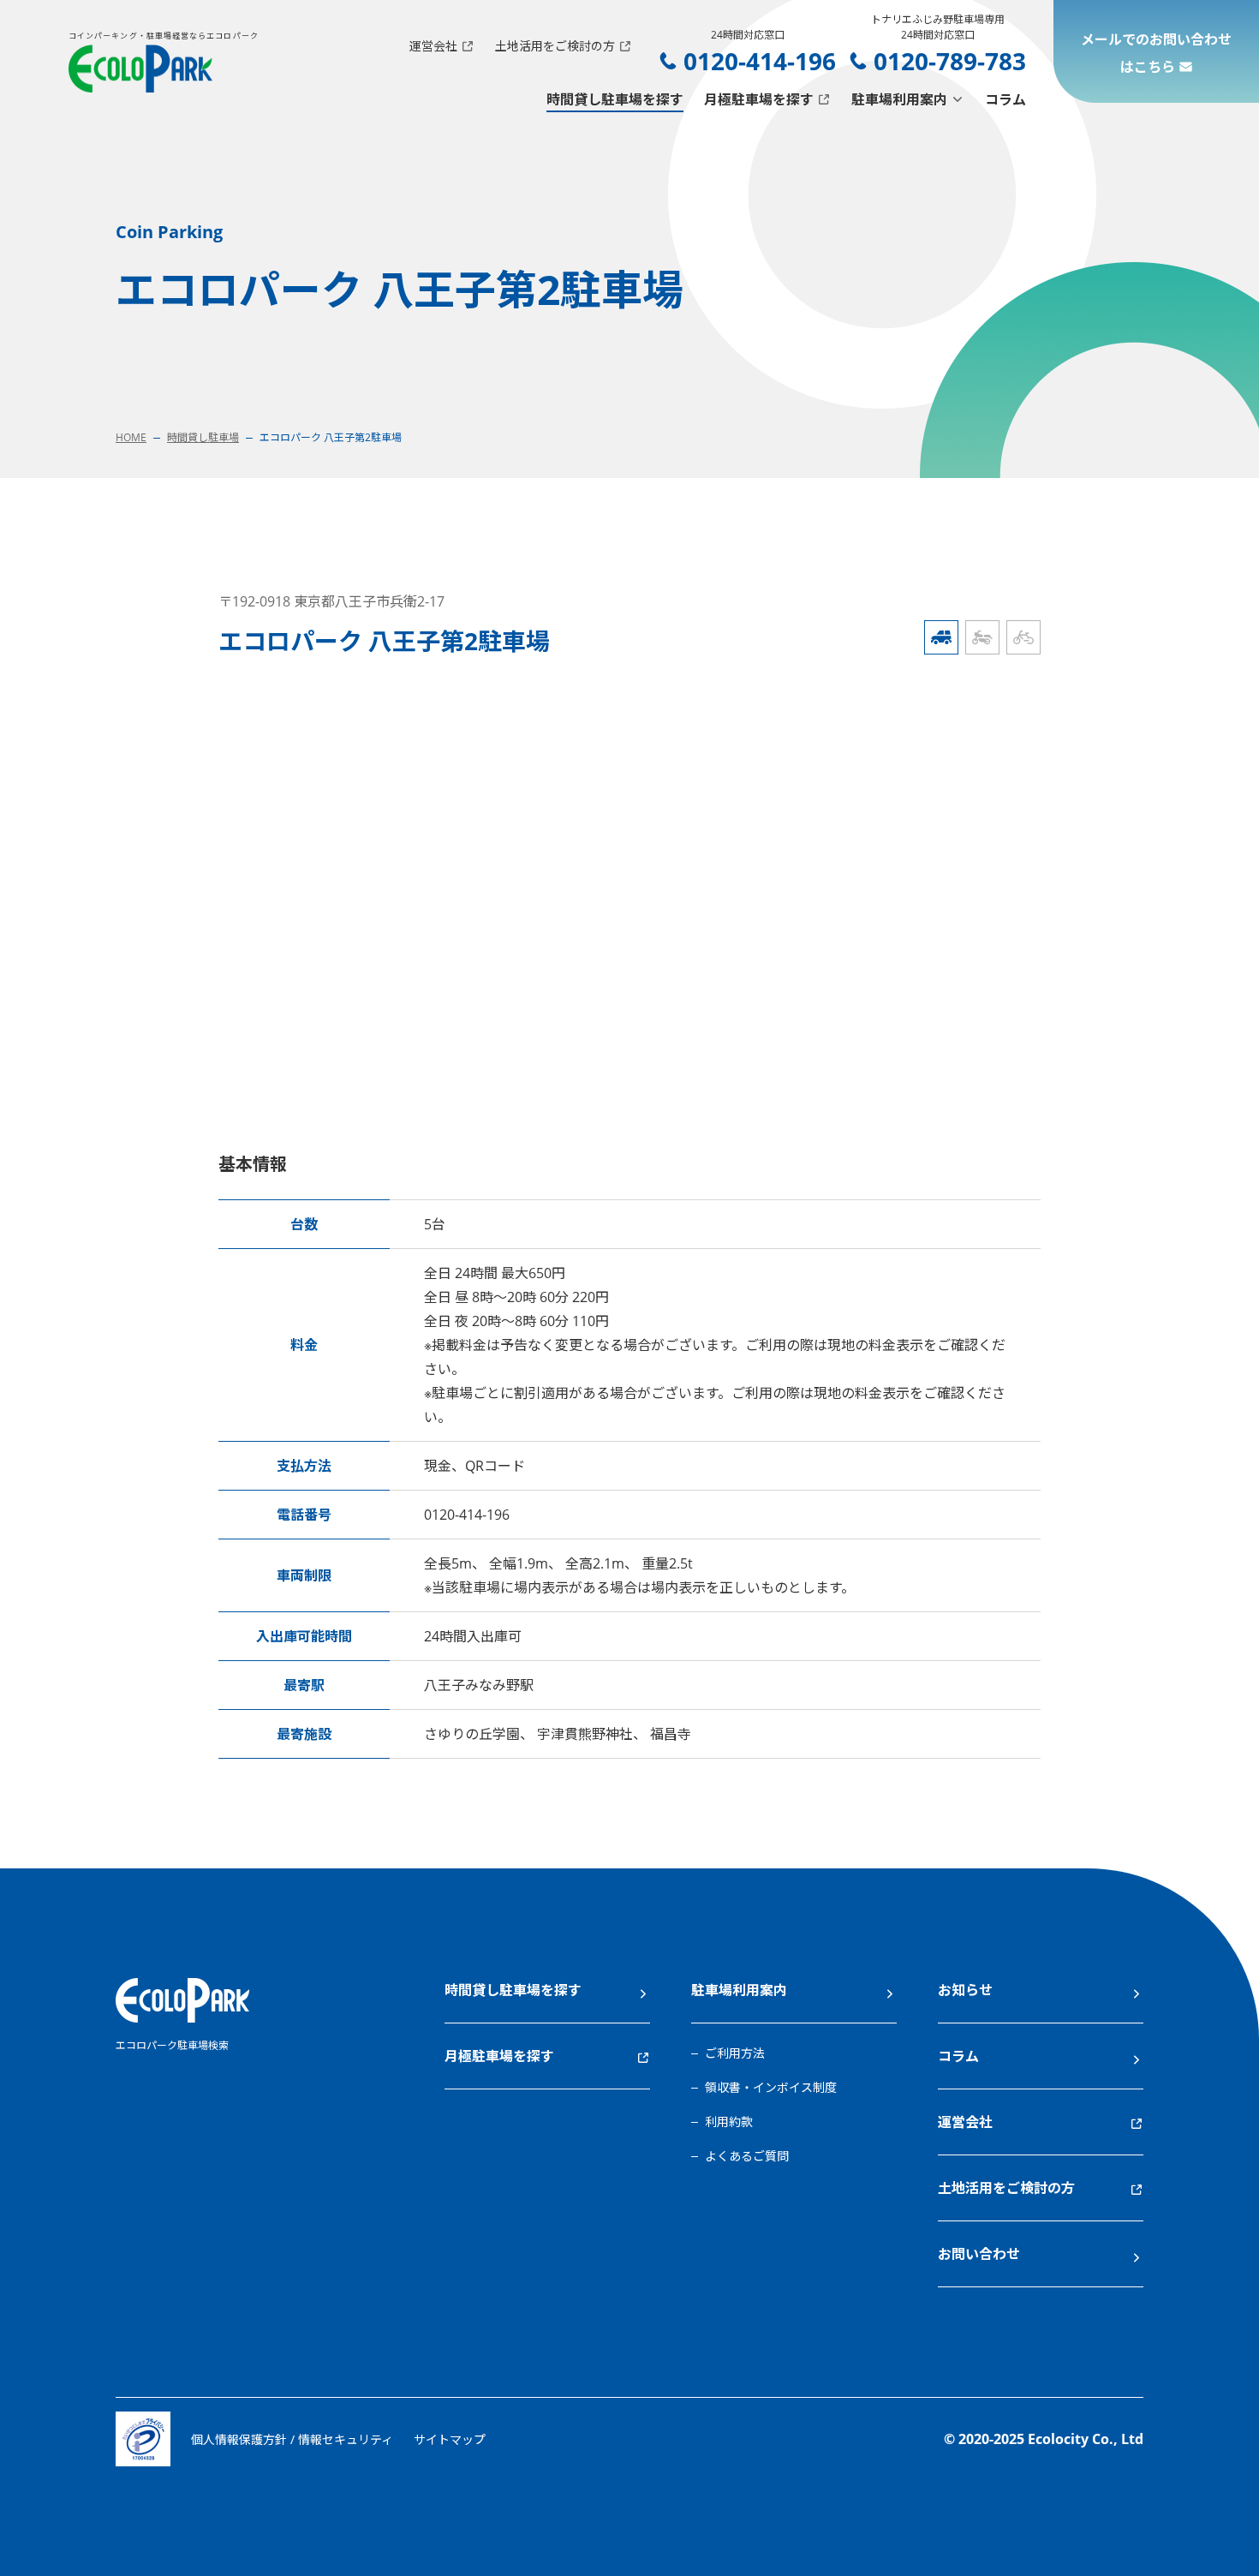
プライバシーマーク (143, 2439)
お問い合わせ (979, 2254)
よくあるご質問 (747, 2156)
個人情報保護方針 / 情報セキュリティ (292, 2439)
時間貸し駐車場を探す (615, 99)
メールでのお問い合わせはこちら (1156, 53)
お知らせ (965, 1990)
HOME (131, 437)
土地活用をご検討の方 (555, 46)
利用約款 (729, 2122)
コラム (1005, 99)
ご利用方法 (735, 2053)
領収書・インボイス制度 (771, 2087)
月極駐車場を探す (759, 99)
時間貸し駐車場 (203, 437)
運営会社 (433, 46)
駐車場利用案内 (899, 99)
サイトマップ (450, 2439)
